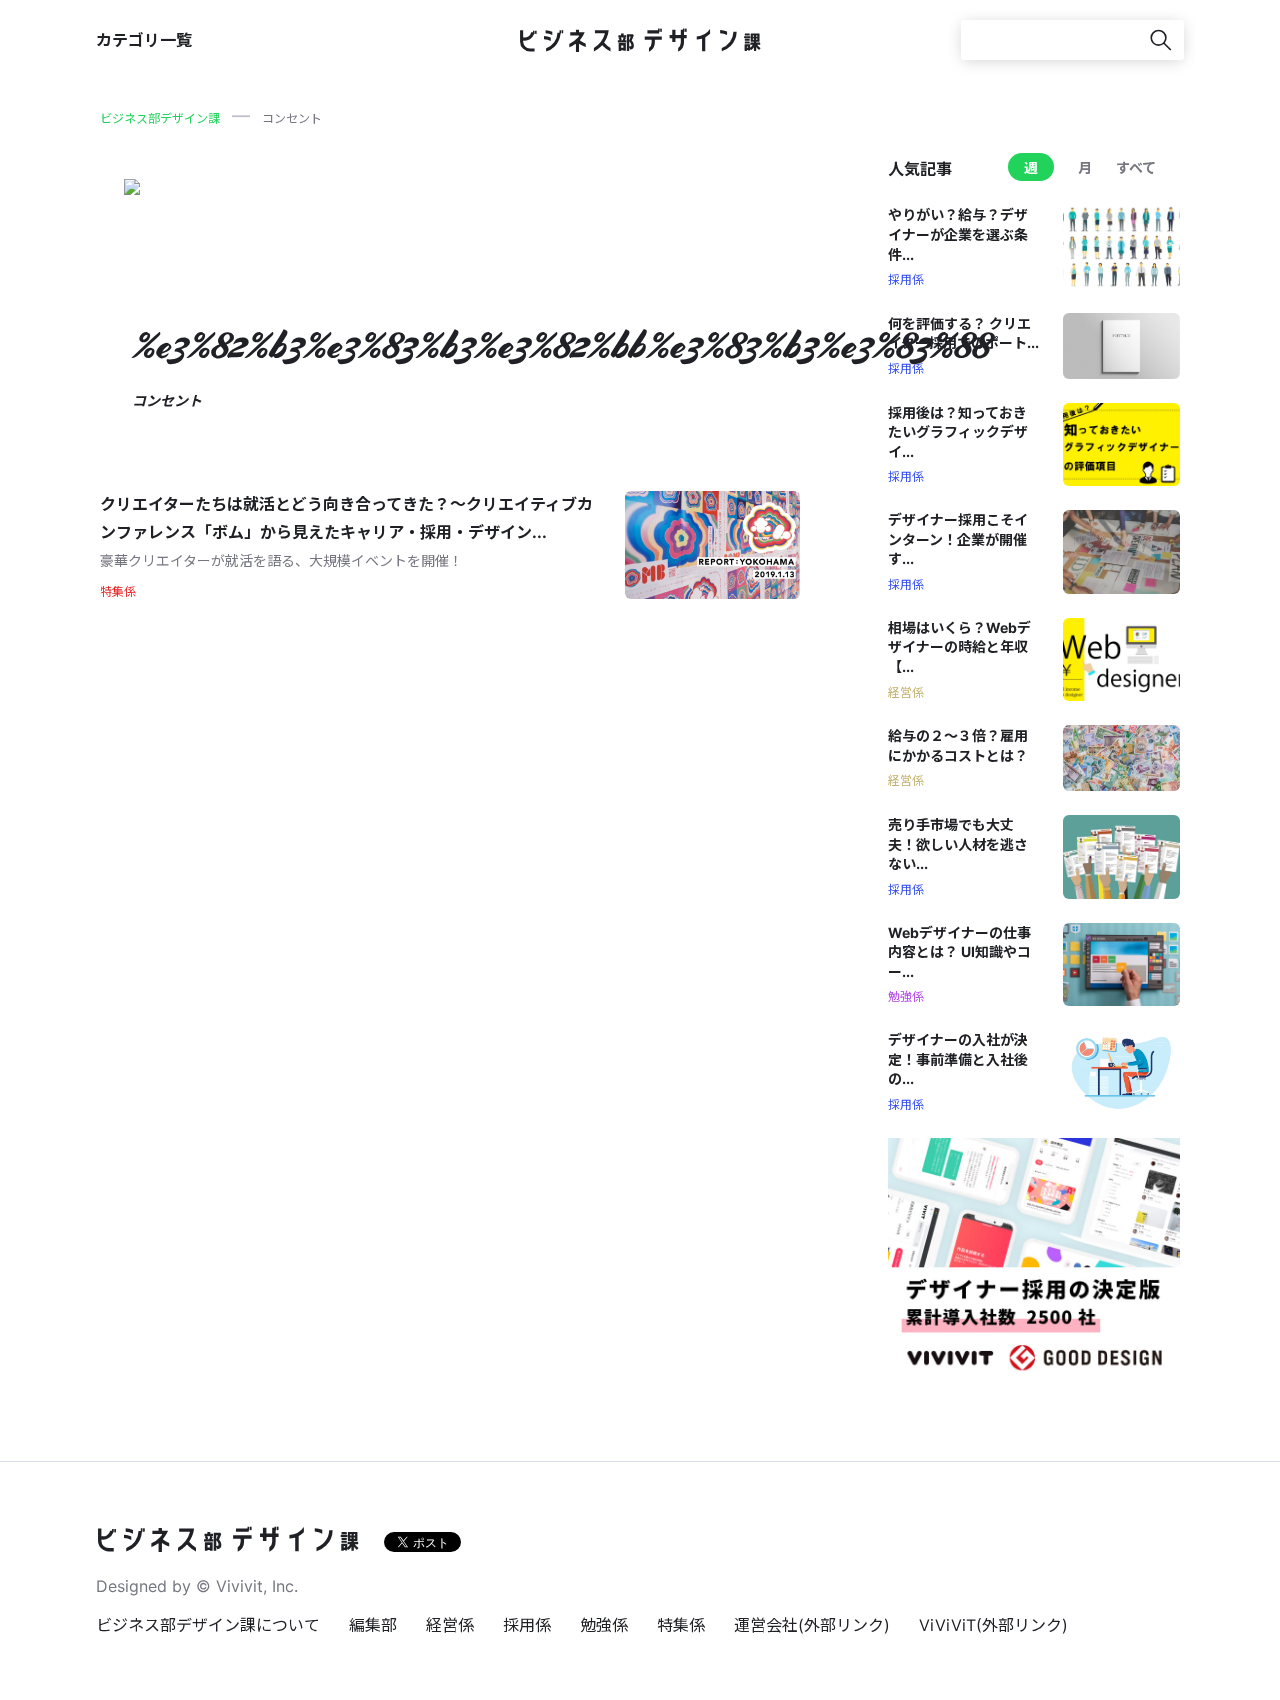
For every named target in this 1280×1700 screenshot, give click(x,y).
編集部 (373, 1625)
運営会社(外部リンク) (812, 1625)
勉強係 (604, 1625)
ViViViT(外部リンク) (993, 1625)
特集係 (681, 1625)
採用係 (527, 1625)
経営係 (450, 1625)
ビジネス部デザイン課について (208, 1625)
